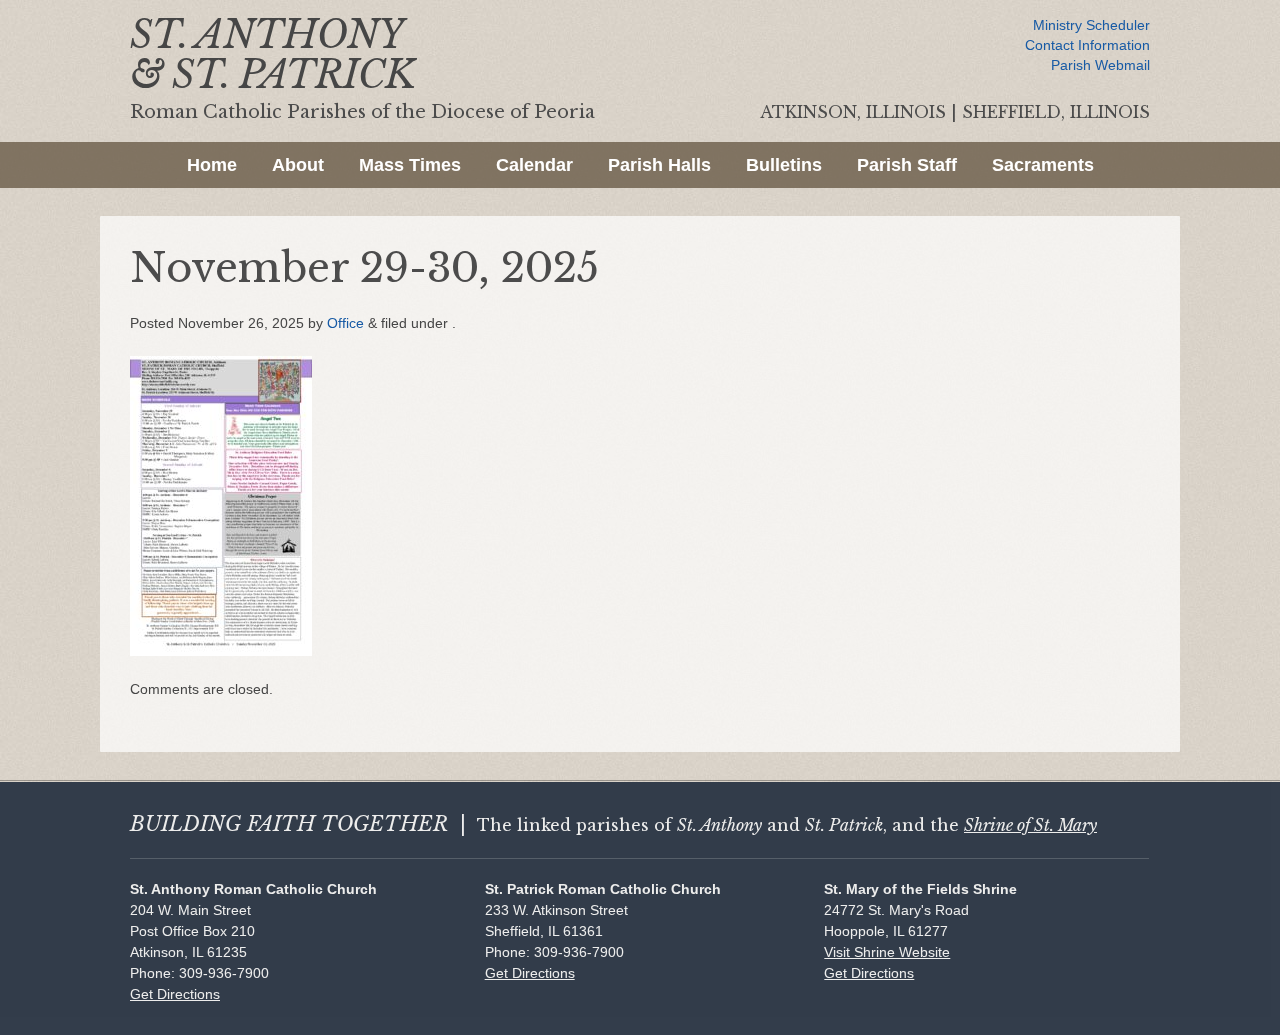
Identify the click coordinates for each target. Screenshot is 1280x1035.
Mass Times (410, 165)
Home (212, 165)
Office (345, 323)
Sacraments (1043, 165)
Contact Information (1087, 45)
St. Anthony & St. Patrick (272, 54)
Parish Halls (659, 165)
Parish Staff (907, 165)
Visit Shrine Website (887, 952)
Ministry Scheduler (1091, 25)
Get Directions (175, 994)
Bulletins (784, 165)
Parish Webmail (1100, 65)
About (298, 165)
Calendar (534, 165)
